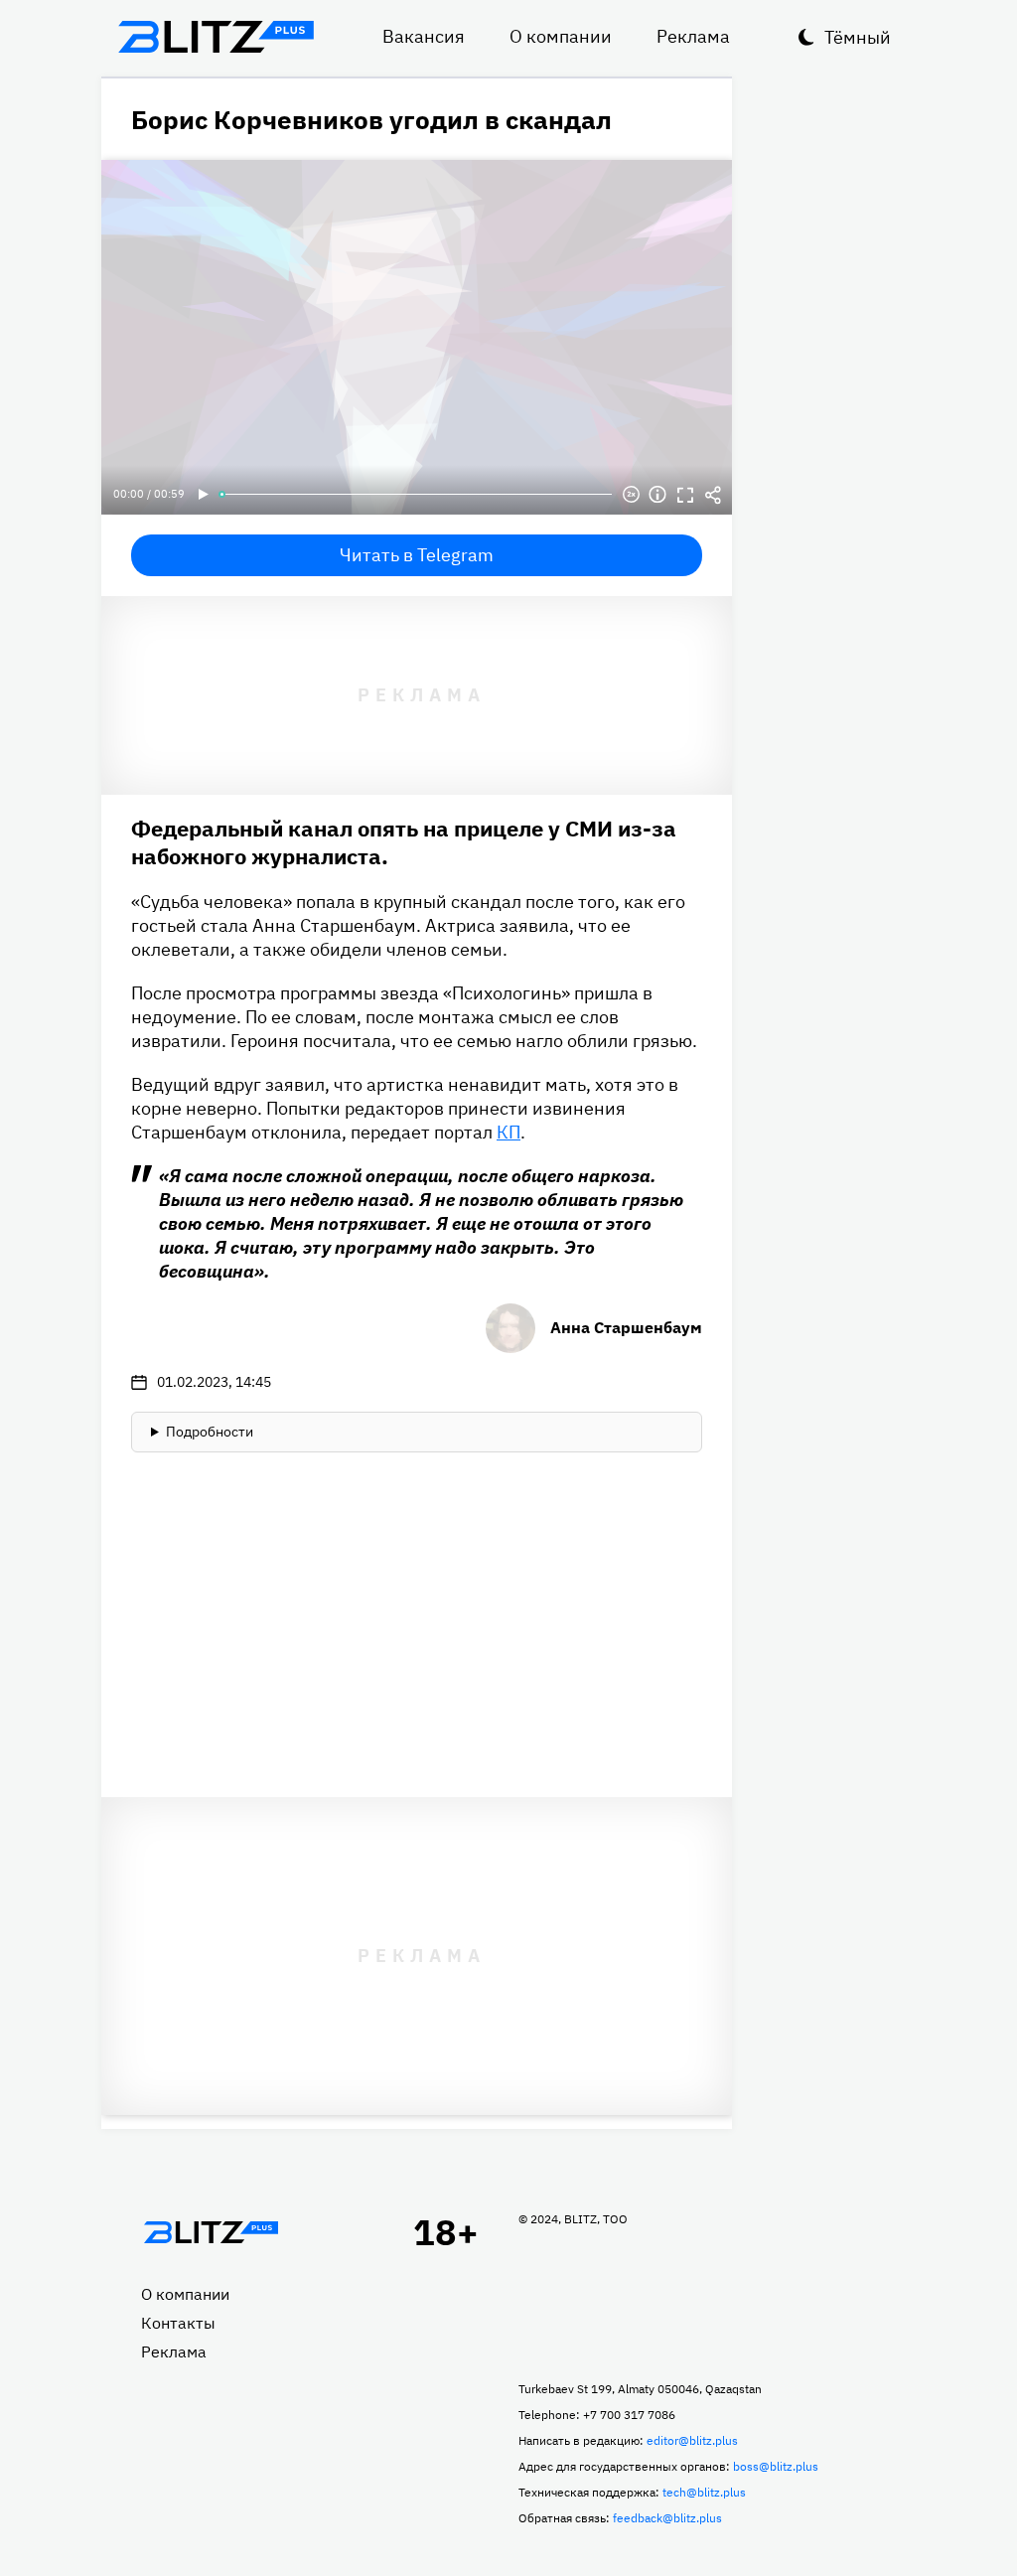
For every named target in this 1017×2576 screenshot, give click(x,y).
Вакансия (424, 36)
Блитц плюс (216, 37)
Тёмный (858, 37)
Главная (211, 2232)
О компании (561, 36)
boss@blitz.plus (776, 2466)
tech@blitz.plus (704, 2492)
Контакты (178, 2323)
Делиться (713, 495)
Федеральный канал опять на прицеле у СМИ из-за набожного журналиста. (404, 842)
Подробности (210, 1432)
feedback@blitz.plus (667, 2518)
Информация (657, 495)
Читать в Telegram (417, 555)
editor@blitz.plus (692, 2440)
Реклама (693, 36)
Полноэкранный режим (685, 495)
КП (508, 1132)
